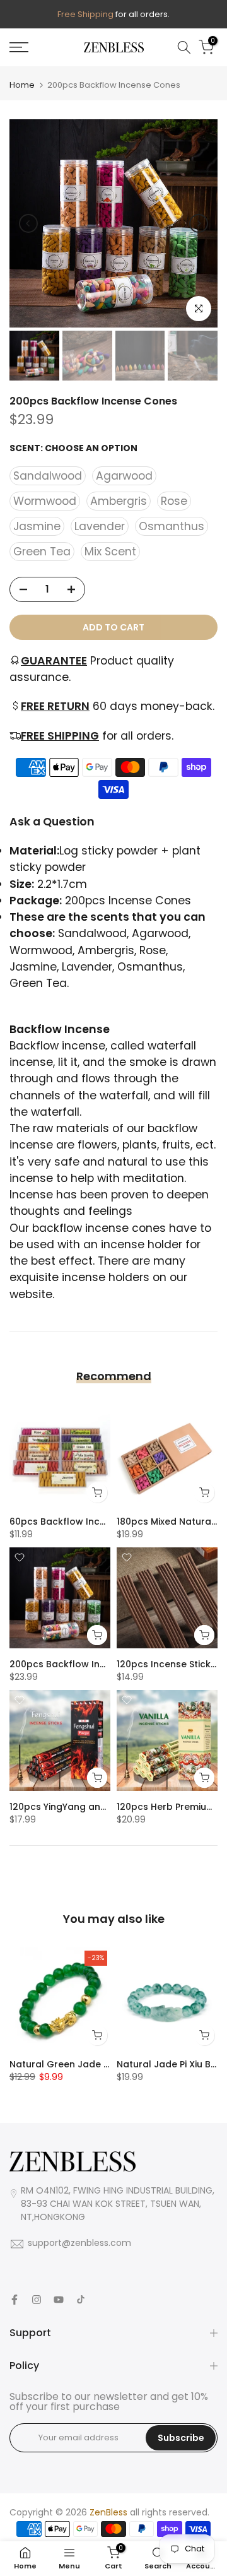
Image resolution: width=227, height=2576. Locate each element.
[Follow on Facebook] (15, 2300)
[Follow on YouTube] (59, 2300)
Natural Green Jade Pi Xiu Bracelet (89, 2064)
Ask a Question (52, 822)
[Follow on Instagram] (37, 2300)
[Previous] (28, 223)
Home (22, 85)
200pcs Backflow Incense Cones (84, 1664)
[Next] (199, 223)
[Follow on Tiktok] (81, 2300)
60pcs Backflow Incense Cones (82, 1521)
